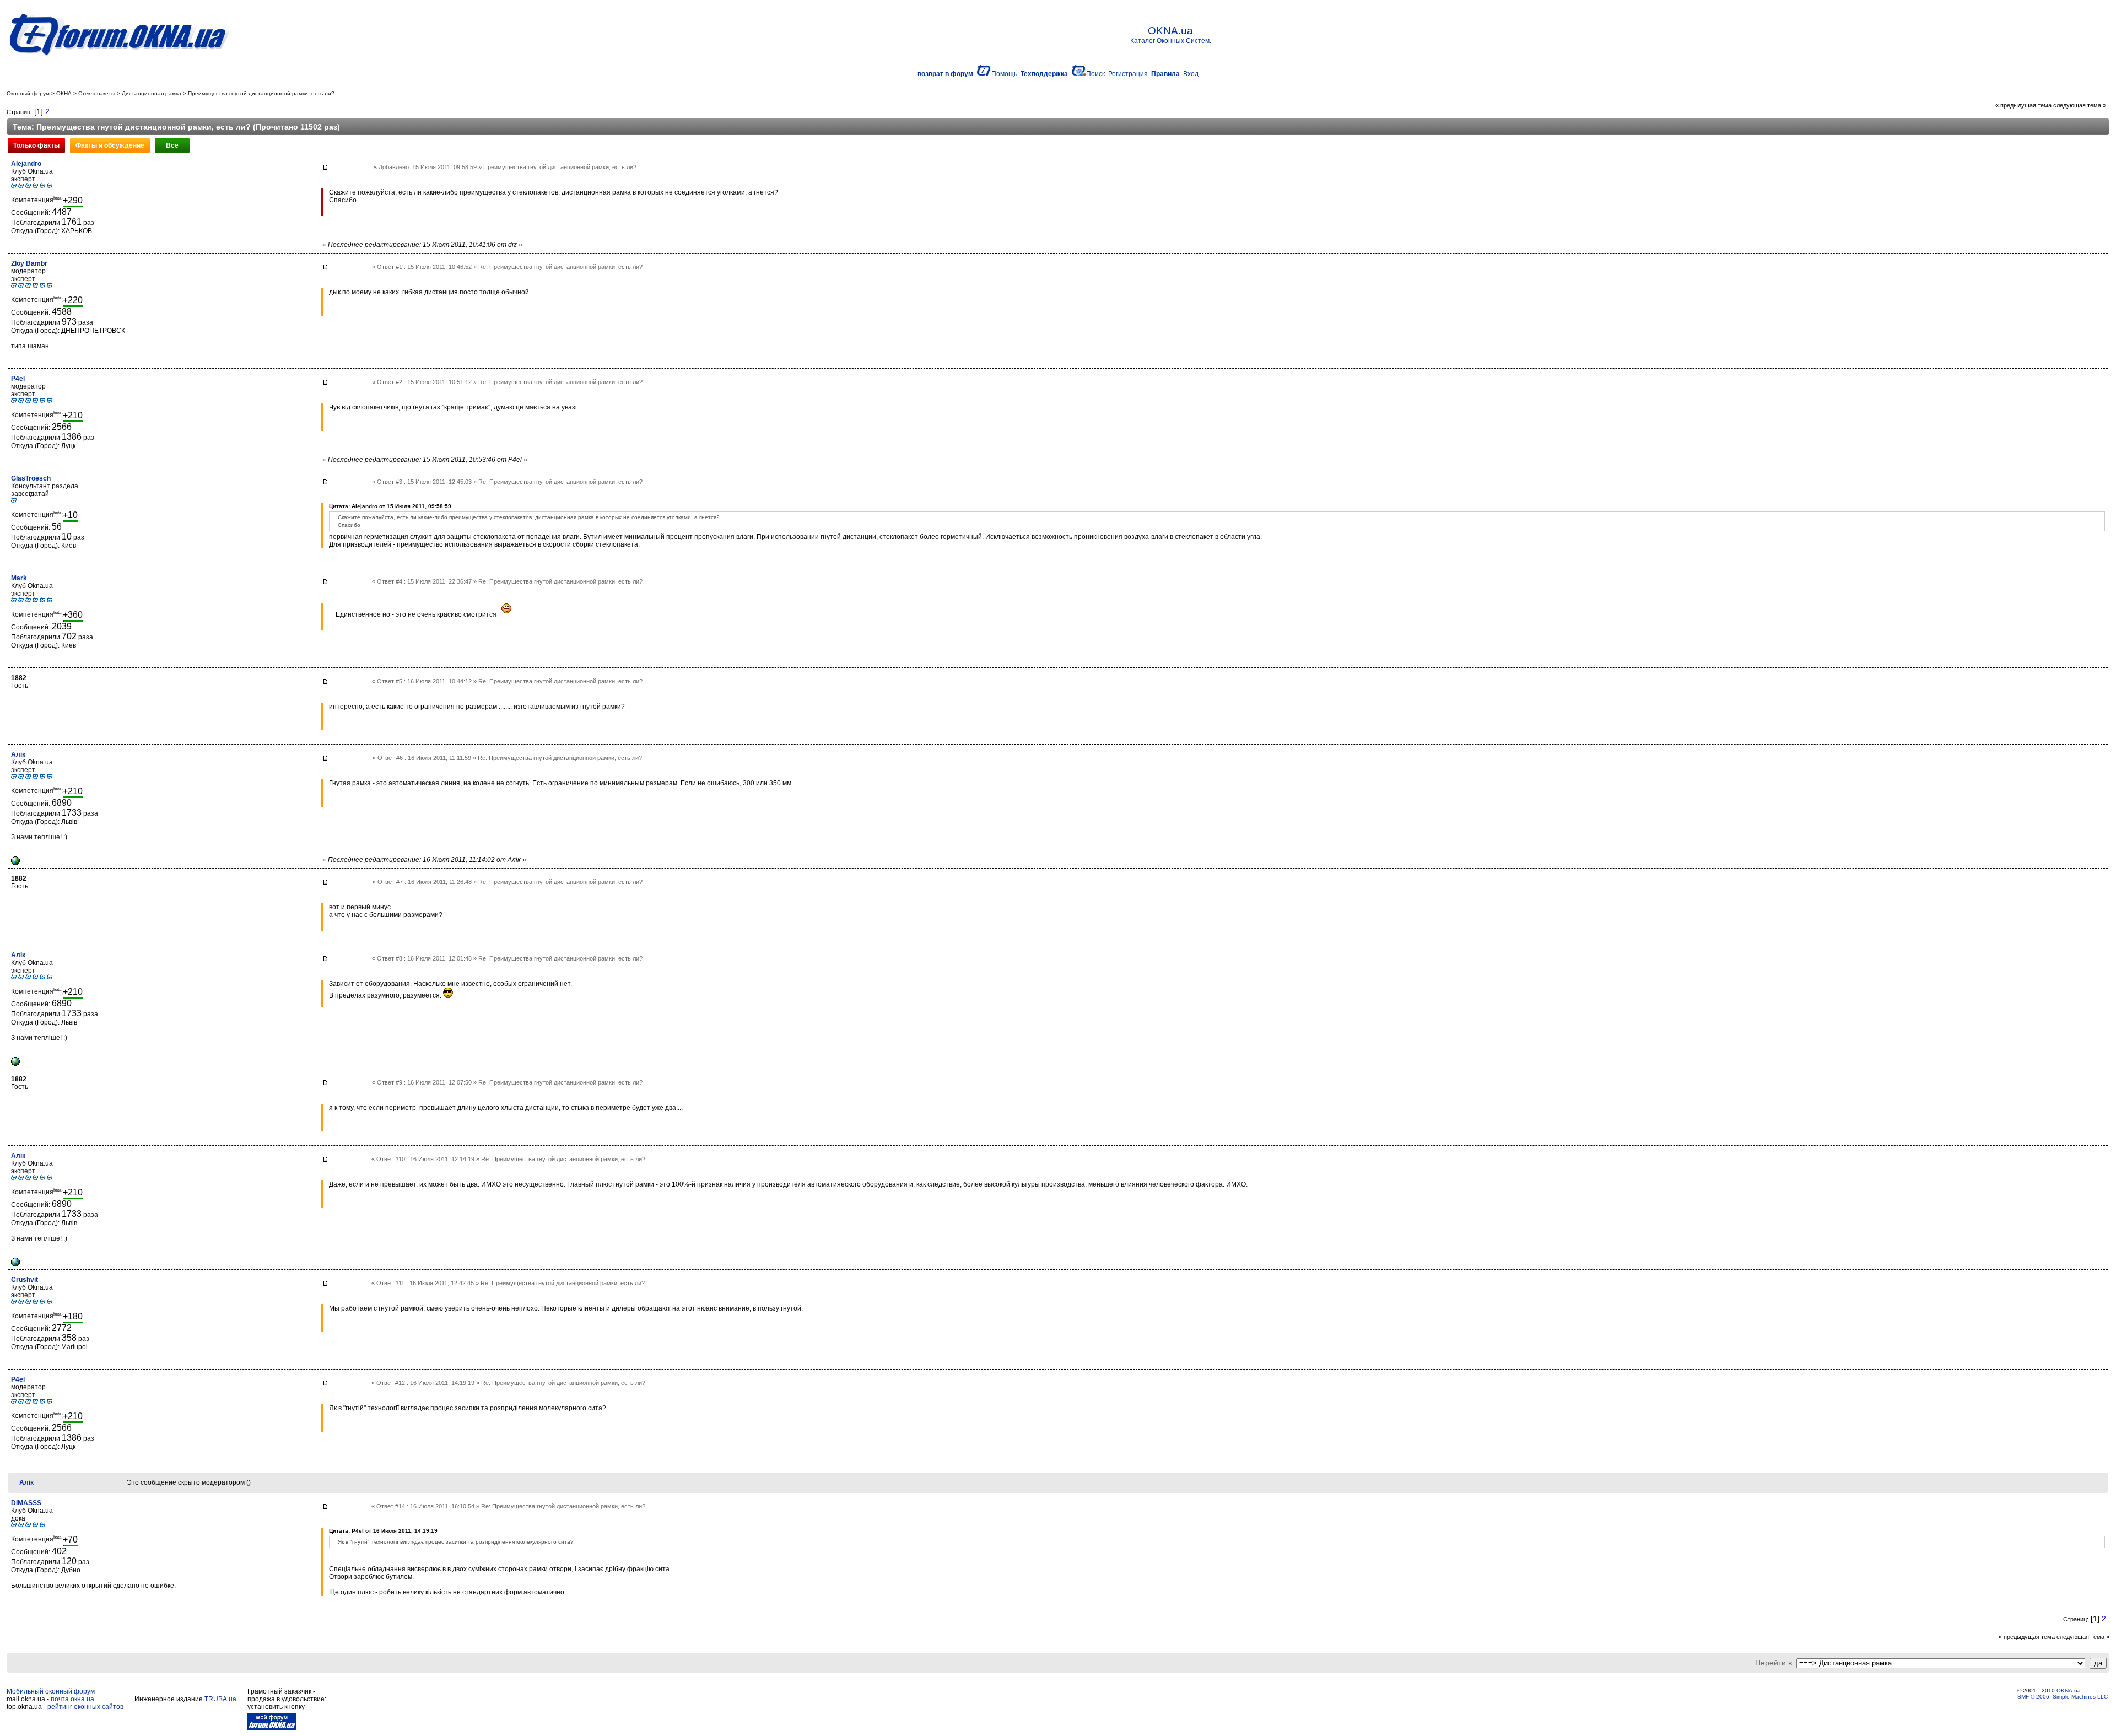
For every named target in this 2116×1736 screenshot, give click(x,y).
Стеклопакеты (97, 93)
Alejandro (26, 164)
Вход (1191, 74)
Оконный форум (28, 93)
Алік (18, 754)
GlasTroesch (31, 478)
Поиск (1095, 74)
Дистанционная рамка (152, 93)
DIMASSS (26, 1503)
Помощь (1004, 74)
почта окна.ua (72, 1699)
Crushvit (25, 1280)
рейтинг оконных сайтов (85, 1707)
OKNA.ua (2069, 1691)
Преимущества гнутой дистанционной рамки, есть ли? (261, 93)
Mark (19, 578)
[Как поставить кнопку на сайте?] (272, 1728)
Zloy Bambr (29, 263)
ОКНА (64, 93)
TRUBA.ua (220, 1699)
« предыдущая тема (2023, 105)
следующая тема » (2080, 105)
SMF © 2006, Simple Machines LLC (2063, 1697)
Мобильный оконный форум (51, 1691)
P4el (18, 379)
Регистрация (1128, 74)
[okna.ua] (15, 863)
